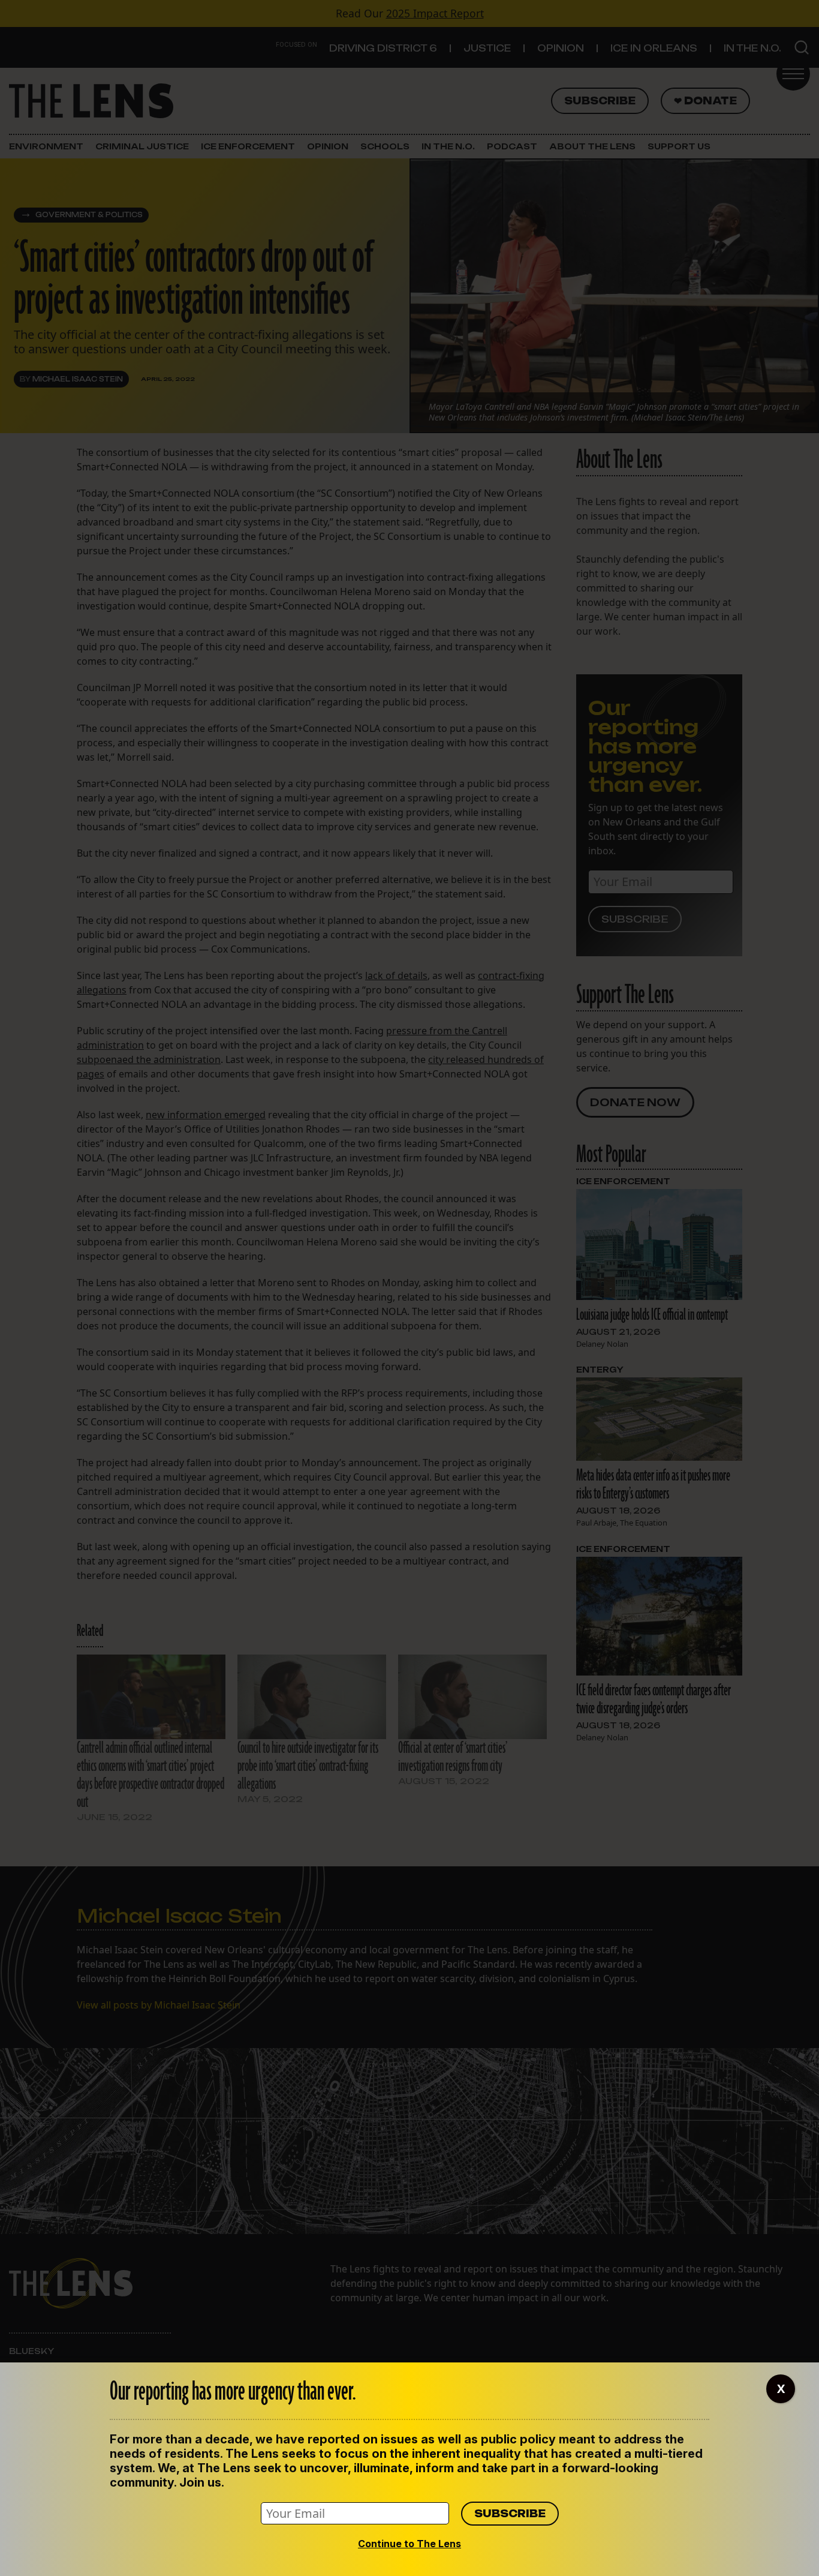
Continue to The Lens (409, 2544)
